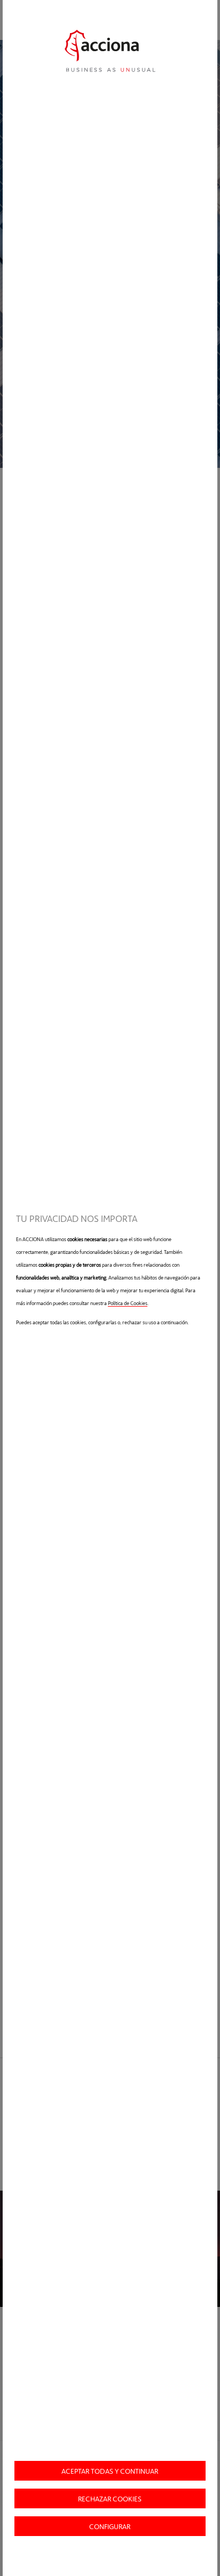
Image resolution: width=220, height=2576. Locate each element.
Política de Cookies (128, 1303)
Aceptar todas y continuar (110, 2471)
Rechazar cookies (110, 2498)
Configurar (110, 2526)
